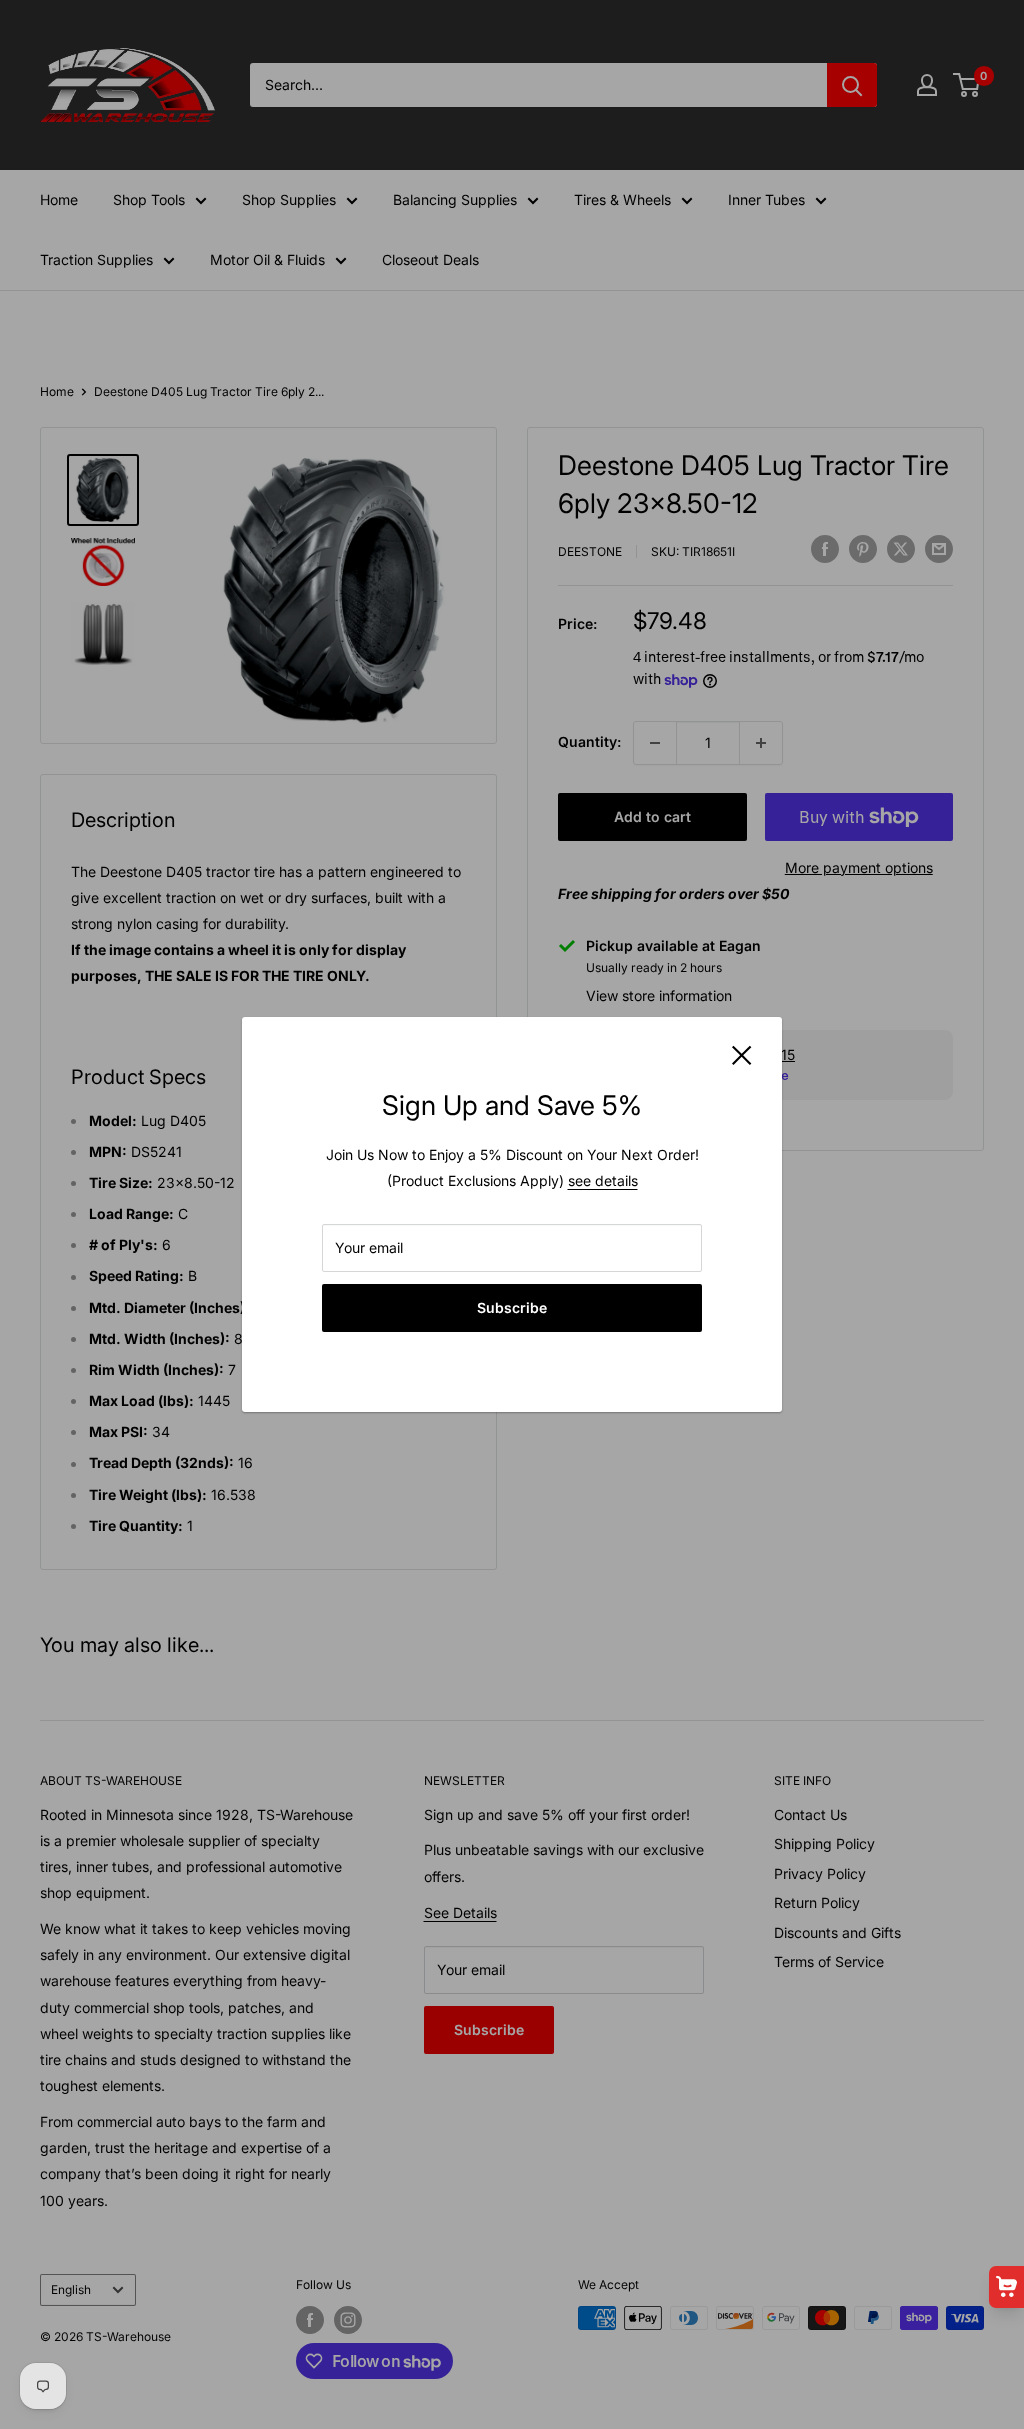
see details (603, 1180)
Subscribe (512, 1307)
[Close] (742, 1054)
